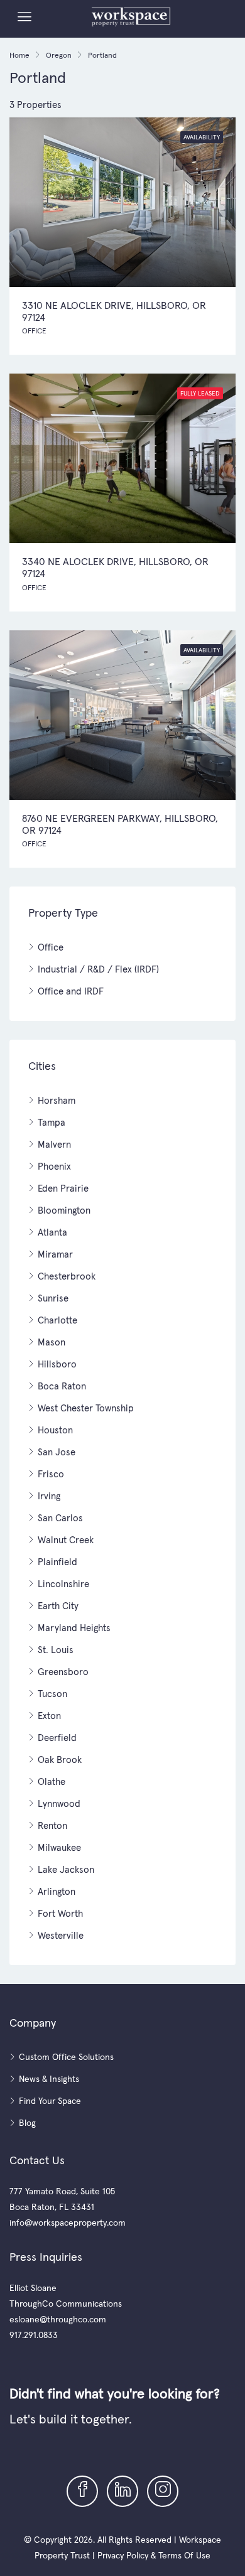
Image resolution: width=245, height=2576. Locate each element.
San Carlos (60, 1518)
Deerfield (57, 1738)
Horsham (57, 1100)
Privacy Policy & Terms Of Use (154, 2555)
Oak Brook (60, 1760)
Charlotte (57, 1320)
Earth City (58, 1606)
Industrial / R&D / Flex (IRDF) (98, 969)
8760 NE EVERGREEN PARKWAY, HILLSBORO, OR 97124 (120, 824)
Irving (49, 1496)
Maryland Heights (74, 1628)
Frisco (51, 1474)
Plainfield (57, 1562)
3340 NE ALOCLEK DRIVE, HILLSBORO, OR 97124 (115, 567)
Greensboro (63, 1672)
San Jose (57, 1452)
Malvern (54, 1144)
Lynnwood (59, 1803)
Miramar (55, 1254)
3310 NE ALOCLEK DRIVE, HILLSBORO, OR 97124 (114, 311)
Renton (52, 1825)
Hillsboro (57, 1364)
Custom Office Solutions (66, 2057)
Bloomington (64, 1210)
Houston (55, 1430)
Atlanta (52, 1232)
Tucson (52, 1694)
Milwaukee (59, 1847)
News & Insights (49, 2079)
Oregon (59, 55)
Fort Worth (60, 1913)
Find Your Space (50, 2101)
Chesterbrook (67, 1276)
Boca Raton (62, 1386)
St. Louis (56, 1650)
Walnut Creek (66, 1540)
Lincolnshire (63, 1584)
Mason (52, 1342)
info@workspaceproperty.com (68, 2223)
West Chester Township (86, 1408)
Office (51, 947)
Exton (49, 1716)
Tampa (52, 1122)
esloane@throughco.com (58, 2319)
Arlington (57, 1891)
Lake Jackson (66, 1869)
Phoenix (54, 1166)
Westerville (61, 1935)
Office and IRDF (71, 991)
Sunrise (53, 1298)
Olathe (52, 1781)
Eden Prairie (63, 1188)
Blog (27, 2123)
